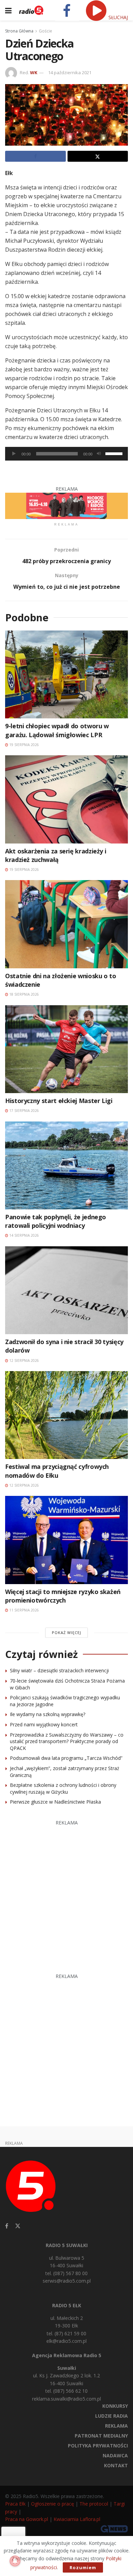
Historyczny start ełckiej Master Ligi (59, 1101)
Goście (46, 31)
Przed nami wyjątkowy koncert (44, 1724)
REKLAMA (116, 2426)
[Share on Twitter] (98, 156)
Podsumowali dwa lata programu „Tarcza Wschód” (66, 1758)
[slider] (115, 453)
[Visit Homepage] (31, 10)
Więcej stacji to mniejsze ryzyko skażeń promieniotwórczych (63, 1596)
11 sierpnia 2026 (24, 1610)
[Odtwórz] (14, 454)
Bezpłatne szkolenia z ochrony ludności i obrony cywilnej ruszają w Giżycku (63, 1788)
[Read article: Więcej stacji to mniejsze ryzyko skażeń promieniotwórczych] (66, 1540)
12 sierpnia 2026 (24, 1360)
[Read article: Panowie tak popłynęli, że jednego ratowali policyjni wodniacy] (66, 1165)
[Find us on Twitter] (18, 2226)
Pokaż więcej (66, 1632)
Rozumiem (83, 2567)
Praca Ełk (15, 2504)
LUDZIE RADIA (112, 2416)
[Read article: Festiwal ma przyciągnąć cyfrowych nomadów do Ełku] (66, 1415)
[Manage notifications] (15, 2561)
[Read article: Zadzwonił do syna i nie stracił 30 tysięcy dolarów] (66, 1290)
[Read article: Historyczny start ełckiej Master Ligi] (66, 1049)
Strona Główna (19, 31)
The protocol (94, 2504)
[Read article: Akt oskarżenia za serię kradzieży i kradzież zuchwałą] (66, 799)
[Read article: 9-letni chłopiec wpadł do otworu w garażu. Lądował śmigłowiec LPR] (66, 674)
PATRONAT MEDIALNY (101, 2436)
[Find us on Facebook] (7, 2226)
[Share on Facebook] (35, 156)
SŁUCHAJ (117, 17)
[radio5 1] (66, 505)
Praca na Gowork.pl (27, 2519)
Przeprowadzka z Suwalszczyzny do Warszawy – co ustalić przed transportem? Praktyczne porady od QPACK (67, 1741)
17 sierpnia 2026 (24, 1111)
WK (34, 72)
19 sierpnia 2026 (24, 745)
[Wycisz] (99, 454)
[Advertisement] (66, 1893)
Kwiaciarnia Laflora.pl (77, 2519)
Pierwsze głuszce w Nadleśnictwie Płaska (55, 1802)
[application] (66, 454)
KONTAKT (116, 2465)
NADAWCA (115, 2455)
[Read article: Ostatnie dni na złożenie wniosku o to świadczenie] (66, 924)
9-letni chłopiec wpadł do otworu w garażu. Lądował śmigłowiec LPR (57, 730)
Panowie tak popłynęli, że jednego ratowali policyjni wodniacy (56, 1221)
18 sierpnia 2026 (24, 994)
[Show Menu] (8, 10)
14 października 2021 (70, 72)
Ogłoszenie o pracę (53, 2504)
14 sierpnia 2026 (24, 1235)
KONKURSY (115, 2406)
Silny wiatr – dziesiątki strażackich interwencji (59, 1670)
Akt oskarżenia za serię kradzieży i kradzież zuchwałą (56, 855)
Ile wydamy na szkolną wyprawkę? (48, 1714)
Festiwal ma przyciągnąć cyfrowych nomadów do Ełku (57, 1471)
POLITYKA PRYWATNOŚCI (98, 2446)
